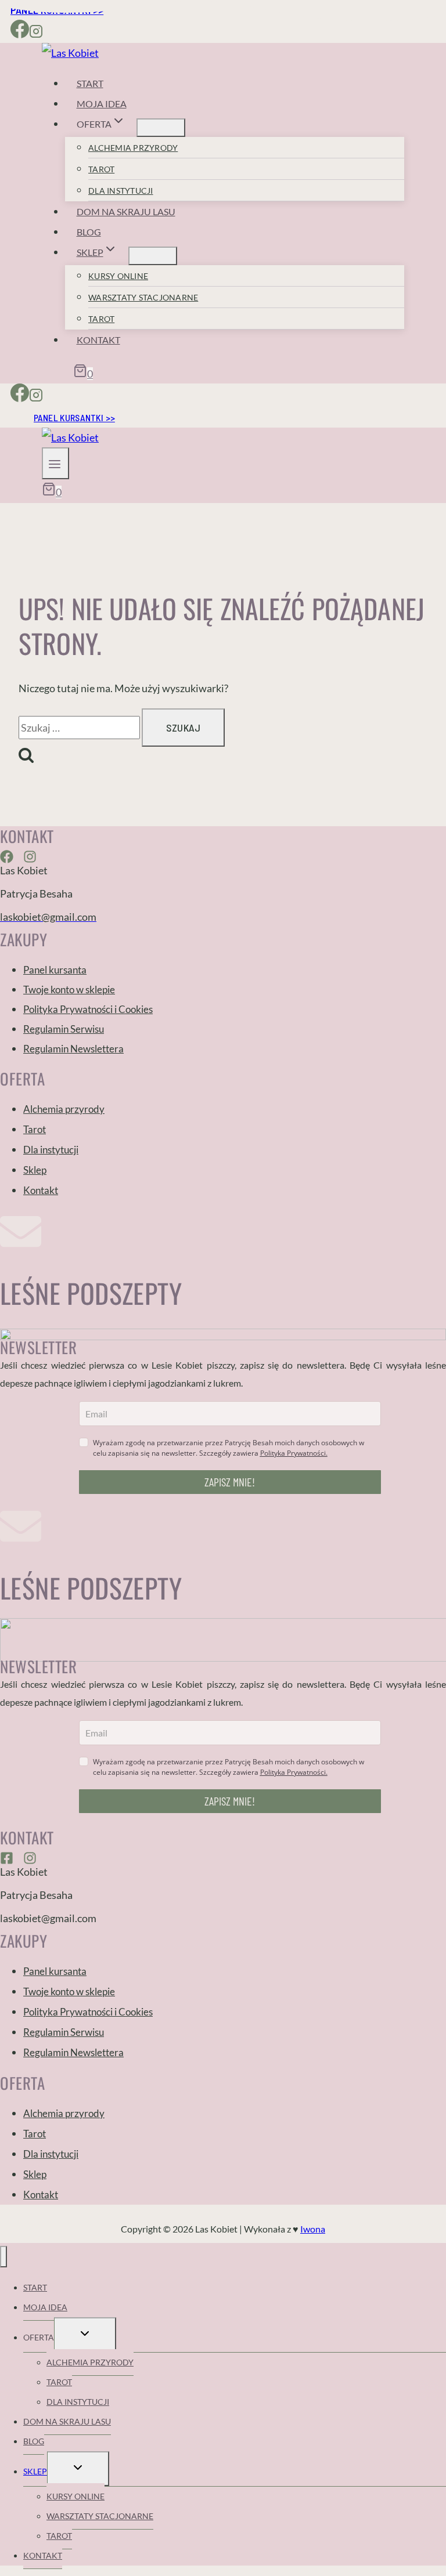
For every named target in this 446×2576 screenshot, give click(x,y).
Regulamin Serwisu (64, 1029)
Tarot (101, 169)
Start (90, 83)
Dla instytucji (121, 191)
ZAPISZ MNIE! (230, 1482)
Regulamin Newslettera (73, 1049)
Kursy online (118, 276)
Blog (89, 232)
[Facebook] (20, 33)
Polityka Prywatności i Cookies (88, 1009)
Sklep (35, 1170)
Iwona (313, 2229)
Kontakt (98, 340)
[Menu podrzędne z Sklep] (153, 256)
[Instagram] (36, 33)
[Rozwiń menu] (55, 463)
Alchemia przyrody (133, 148)
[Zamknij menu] (3, 2257)
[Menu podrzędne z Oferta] (161, 128)
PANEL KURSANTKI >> (74, 417)
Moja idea (102, 104)
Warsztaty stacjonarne (143, 297)
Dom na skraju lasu (126, 211)
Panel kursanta (55, 970)
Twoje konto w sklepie (69, 989)
